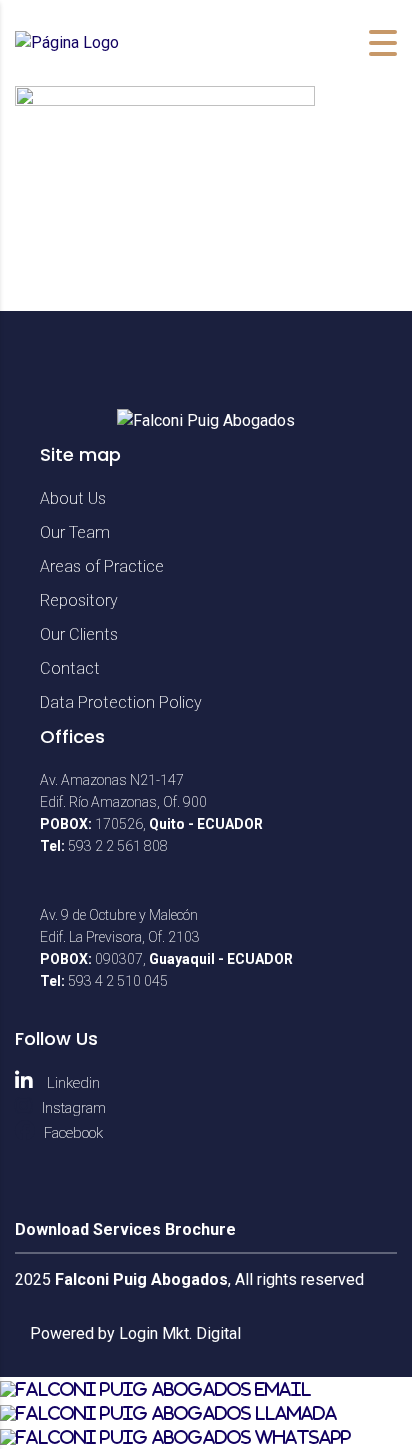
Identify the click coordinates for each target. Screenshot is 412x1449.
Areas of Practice (102, 566)
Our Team (75, 532)
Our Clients (79, 634)
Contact (70, 668)
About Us (73, 498)
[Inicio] (67, 42)
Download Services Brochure (125, 1229)
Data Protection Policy (121, 702)
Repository (79, 600)
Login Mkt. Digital (180, 1333)
